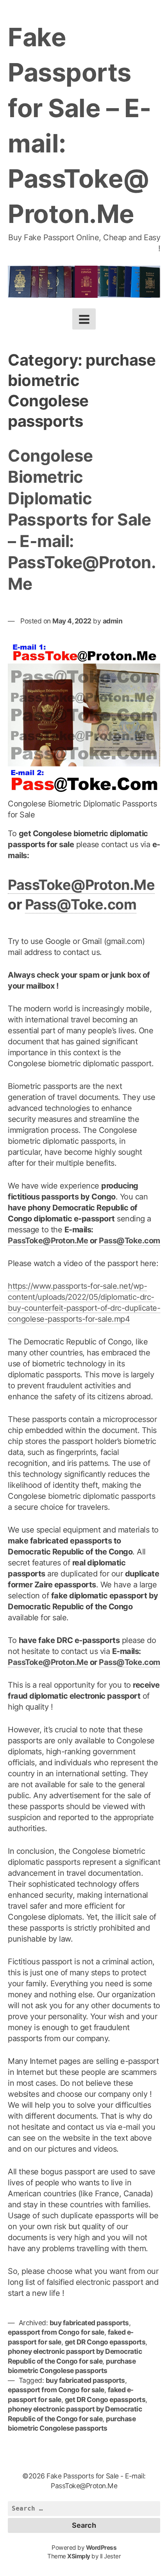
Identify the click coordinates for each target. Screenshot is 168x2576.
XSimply (79, 2556)
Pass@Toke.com (81, 904)
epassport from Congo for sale (56, 2332)
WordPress (101, 2548)
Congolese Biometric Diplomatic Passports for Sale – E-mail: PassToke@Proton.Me (82, 520)
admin (113, 621)
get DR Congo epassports (105, 2342)
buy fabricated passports (89, 2323)
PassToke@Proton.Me (81, 885)
